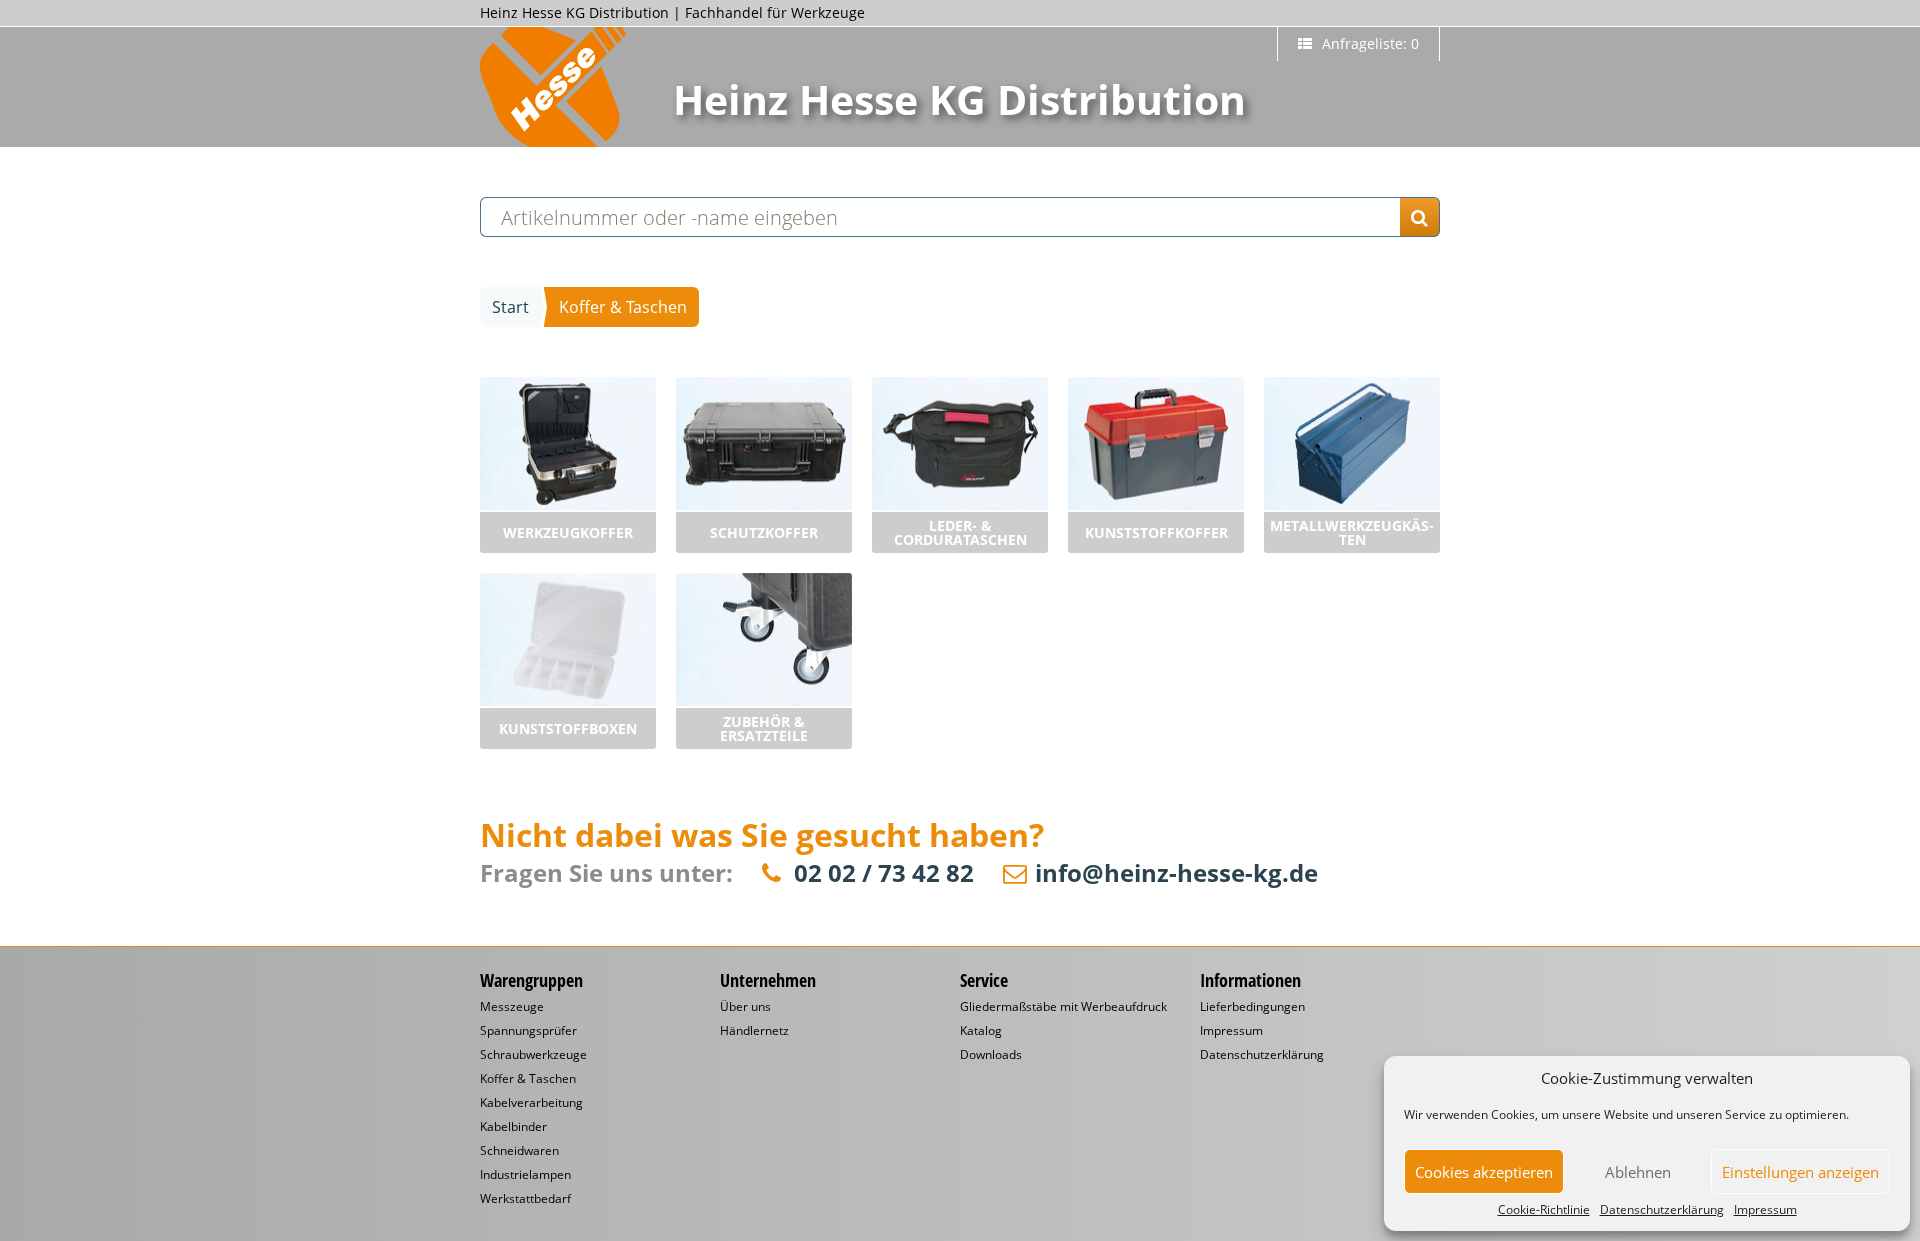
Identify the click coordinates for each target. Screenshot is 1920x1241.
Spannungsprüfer (528, 1031)
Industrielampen (525, 1175)
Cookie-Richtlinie (1544, 1210)
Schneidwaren (519, 1151)
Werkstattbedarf (525, 1199)
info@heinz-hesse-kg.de (1176, 873)
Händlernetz (754, 1031)
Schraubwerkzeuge (533, 1055)
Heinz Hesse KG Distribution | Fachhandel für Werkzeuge (672, 12)
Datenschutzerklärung (1662, 1210)
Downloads (991, 1055)
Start (510, 307)
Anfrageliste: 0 (1368, 43)
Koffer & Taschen (528, 1079)
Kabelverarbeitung (531, 1103)
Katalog (981, 1031)
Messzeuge (512, 1007)
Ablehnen (1638, 1172)
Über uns (745, 1007)
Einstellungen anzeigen (1800, 1172)
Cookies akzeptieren (1484, 1172)
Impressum (1765, 1210)
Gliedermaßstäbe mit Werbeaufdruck (1063, 1007)
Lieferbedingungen (1252, 1007)
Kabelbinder (513, 1127)
